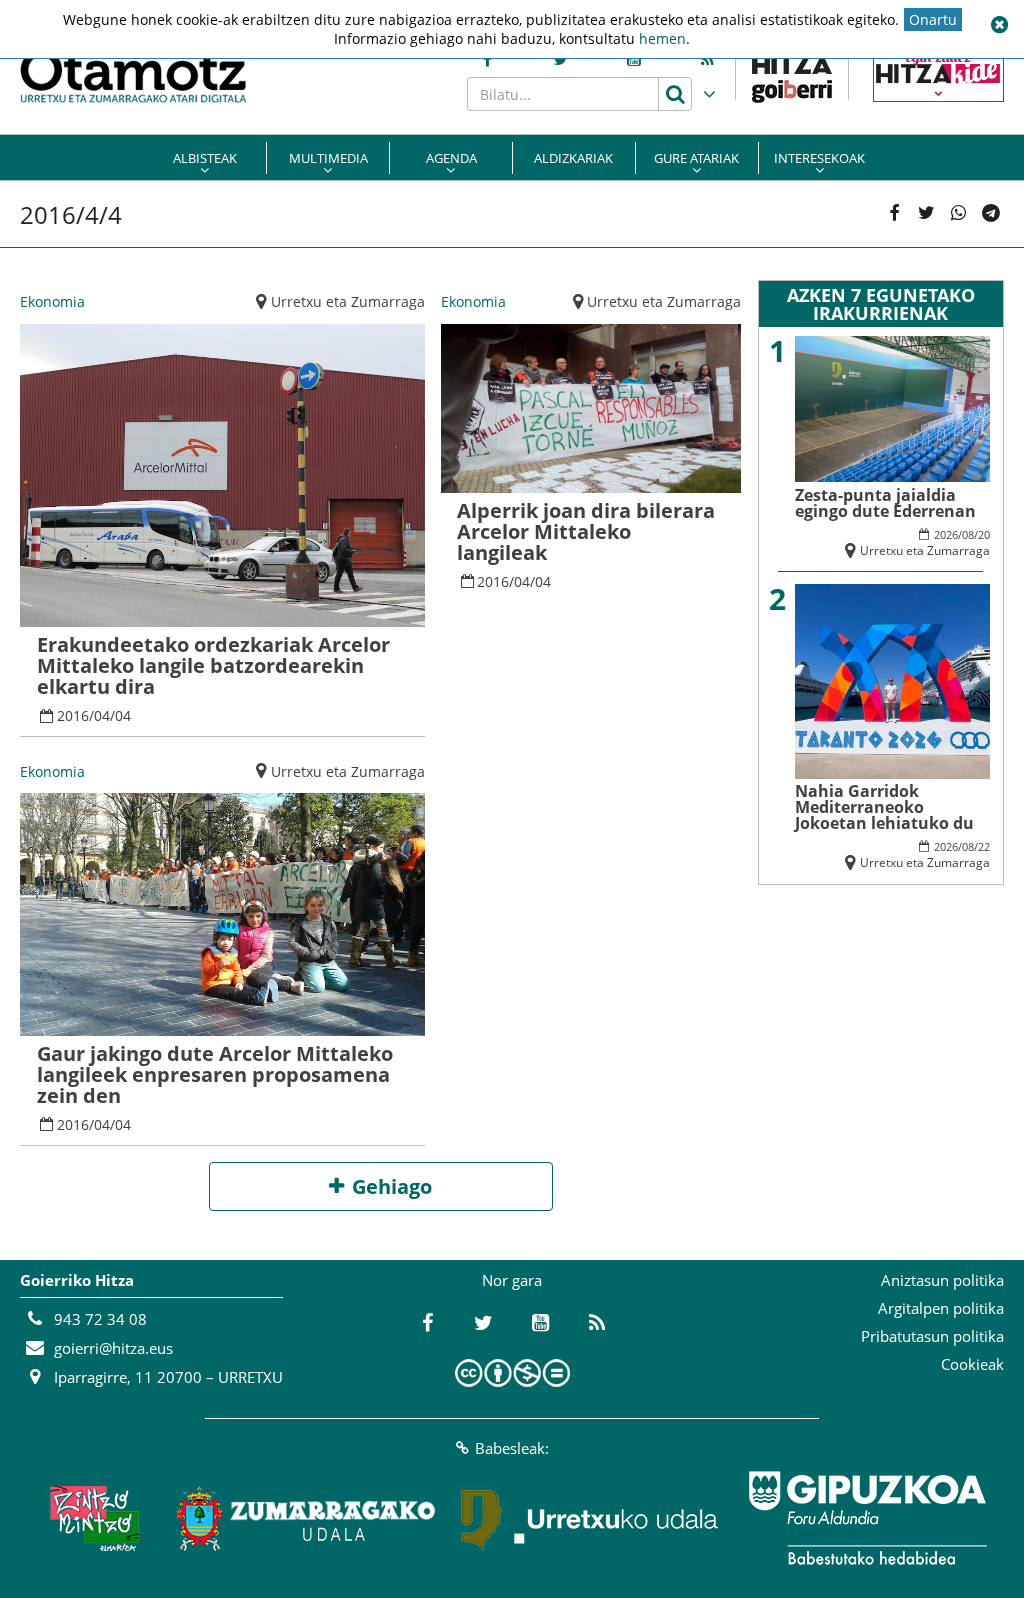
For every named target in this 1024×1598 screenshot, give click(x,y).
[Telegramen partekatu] (991, 214)
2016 (73, 715)
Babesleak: (512, 1448)
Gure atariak (696, 158)
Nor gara (512, 1280)
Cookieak (972, 1364)
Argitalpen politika (941, 1308)
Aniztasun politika (942, 1280)
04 (102, 715)
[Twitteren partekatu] (926, 214)
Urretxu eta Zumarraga (348, 301)
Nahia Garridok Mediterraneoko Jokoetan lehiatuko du (884, 807)
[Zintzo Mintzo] (93, 1518)
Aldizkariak (573, 158)
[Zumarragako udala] (307, 1518)
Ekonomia (52, 301)
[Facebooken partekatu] (894, 214)
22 (984, 846)
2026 (946, 534)
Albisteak (205, 158)
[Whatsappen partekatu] (959, 214)
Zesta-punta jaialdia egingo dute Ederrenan (885, 503)
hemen (662, 38)
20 (984, 534)
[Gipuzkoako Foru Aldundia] (867, 1518)
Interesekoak (819, 158)
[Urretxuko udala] (590, 1518)
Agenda (451, 158)
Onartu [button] (933, 19)
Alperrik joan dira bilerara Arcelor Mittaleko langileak (586, 531)
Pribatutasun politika (932, 1336)
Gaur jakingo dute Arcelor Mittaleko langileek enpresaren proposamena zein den (215, 1074)
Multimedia (328, 158)
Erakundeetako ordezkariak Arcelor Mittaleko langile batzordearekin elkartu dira (213, 665)
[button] (999, 25)
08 (968, 534)
